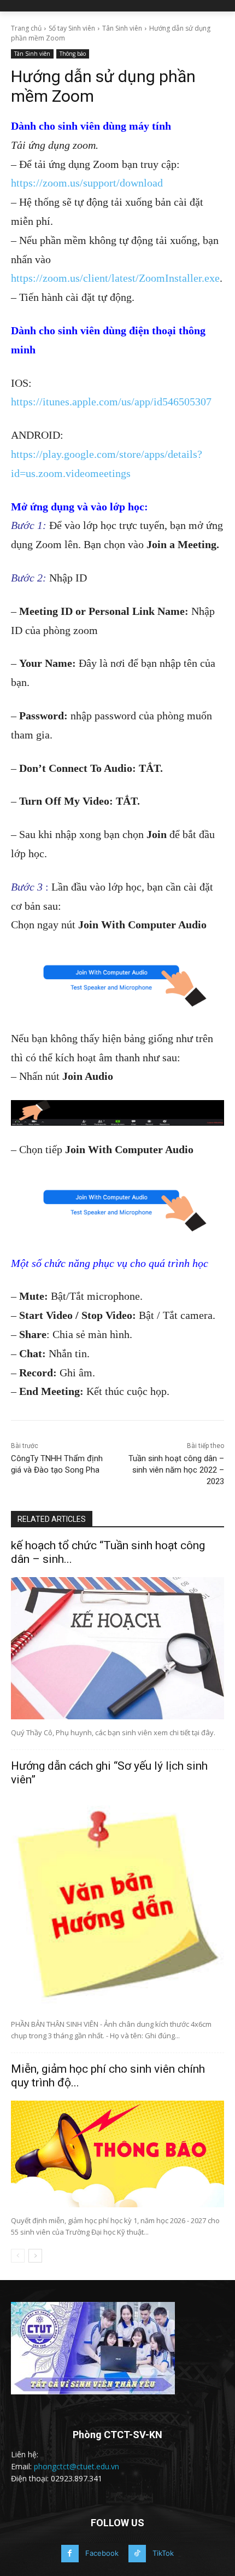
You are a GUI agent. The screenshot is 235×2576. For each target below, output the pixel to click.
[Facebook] (70, 2554)
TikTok (163, 2553)
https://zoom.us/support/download (87, 183)
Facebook (102, 2553)
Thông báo (73, 54)
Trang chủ (26, 28)
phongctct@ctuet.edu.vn (77, 2466)
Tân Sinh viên (122, 28)
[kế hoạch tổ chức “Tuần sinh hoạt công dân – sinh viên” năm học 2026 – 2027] (117, 1648)
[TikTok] (137, 2554)
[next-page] (35, 2256)
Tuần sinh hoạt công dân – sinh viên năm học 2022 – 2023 (176, 1470)
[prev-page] (18, 2256)
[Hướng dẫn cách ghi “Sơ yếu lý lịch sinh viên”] (117, 1904)
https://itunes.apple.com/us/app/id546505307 (111, 402)
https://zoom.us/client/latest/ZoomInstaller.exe (115, 278)
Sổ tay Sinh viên (72, 28)
